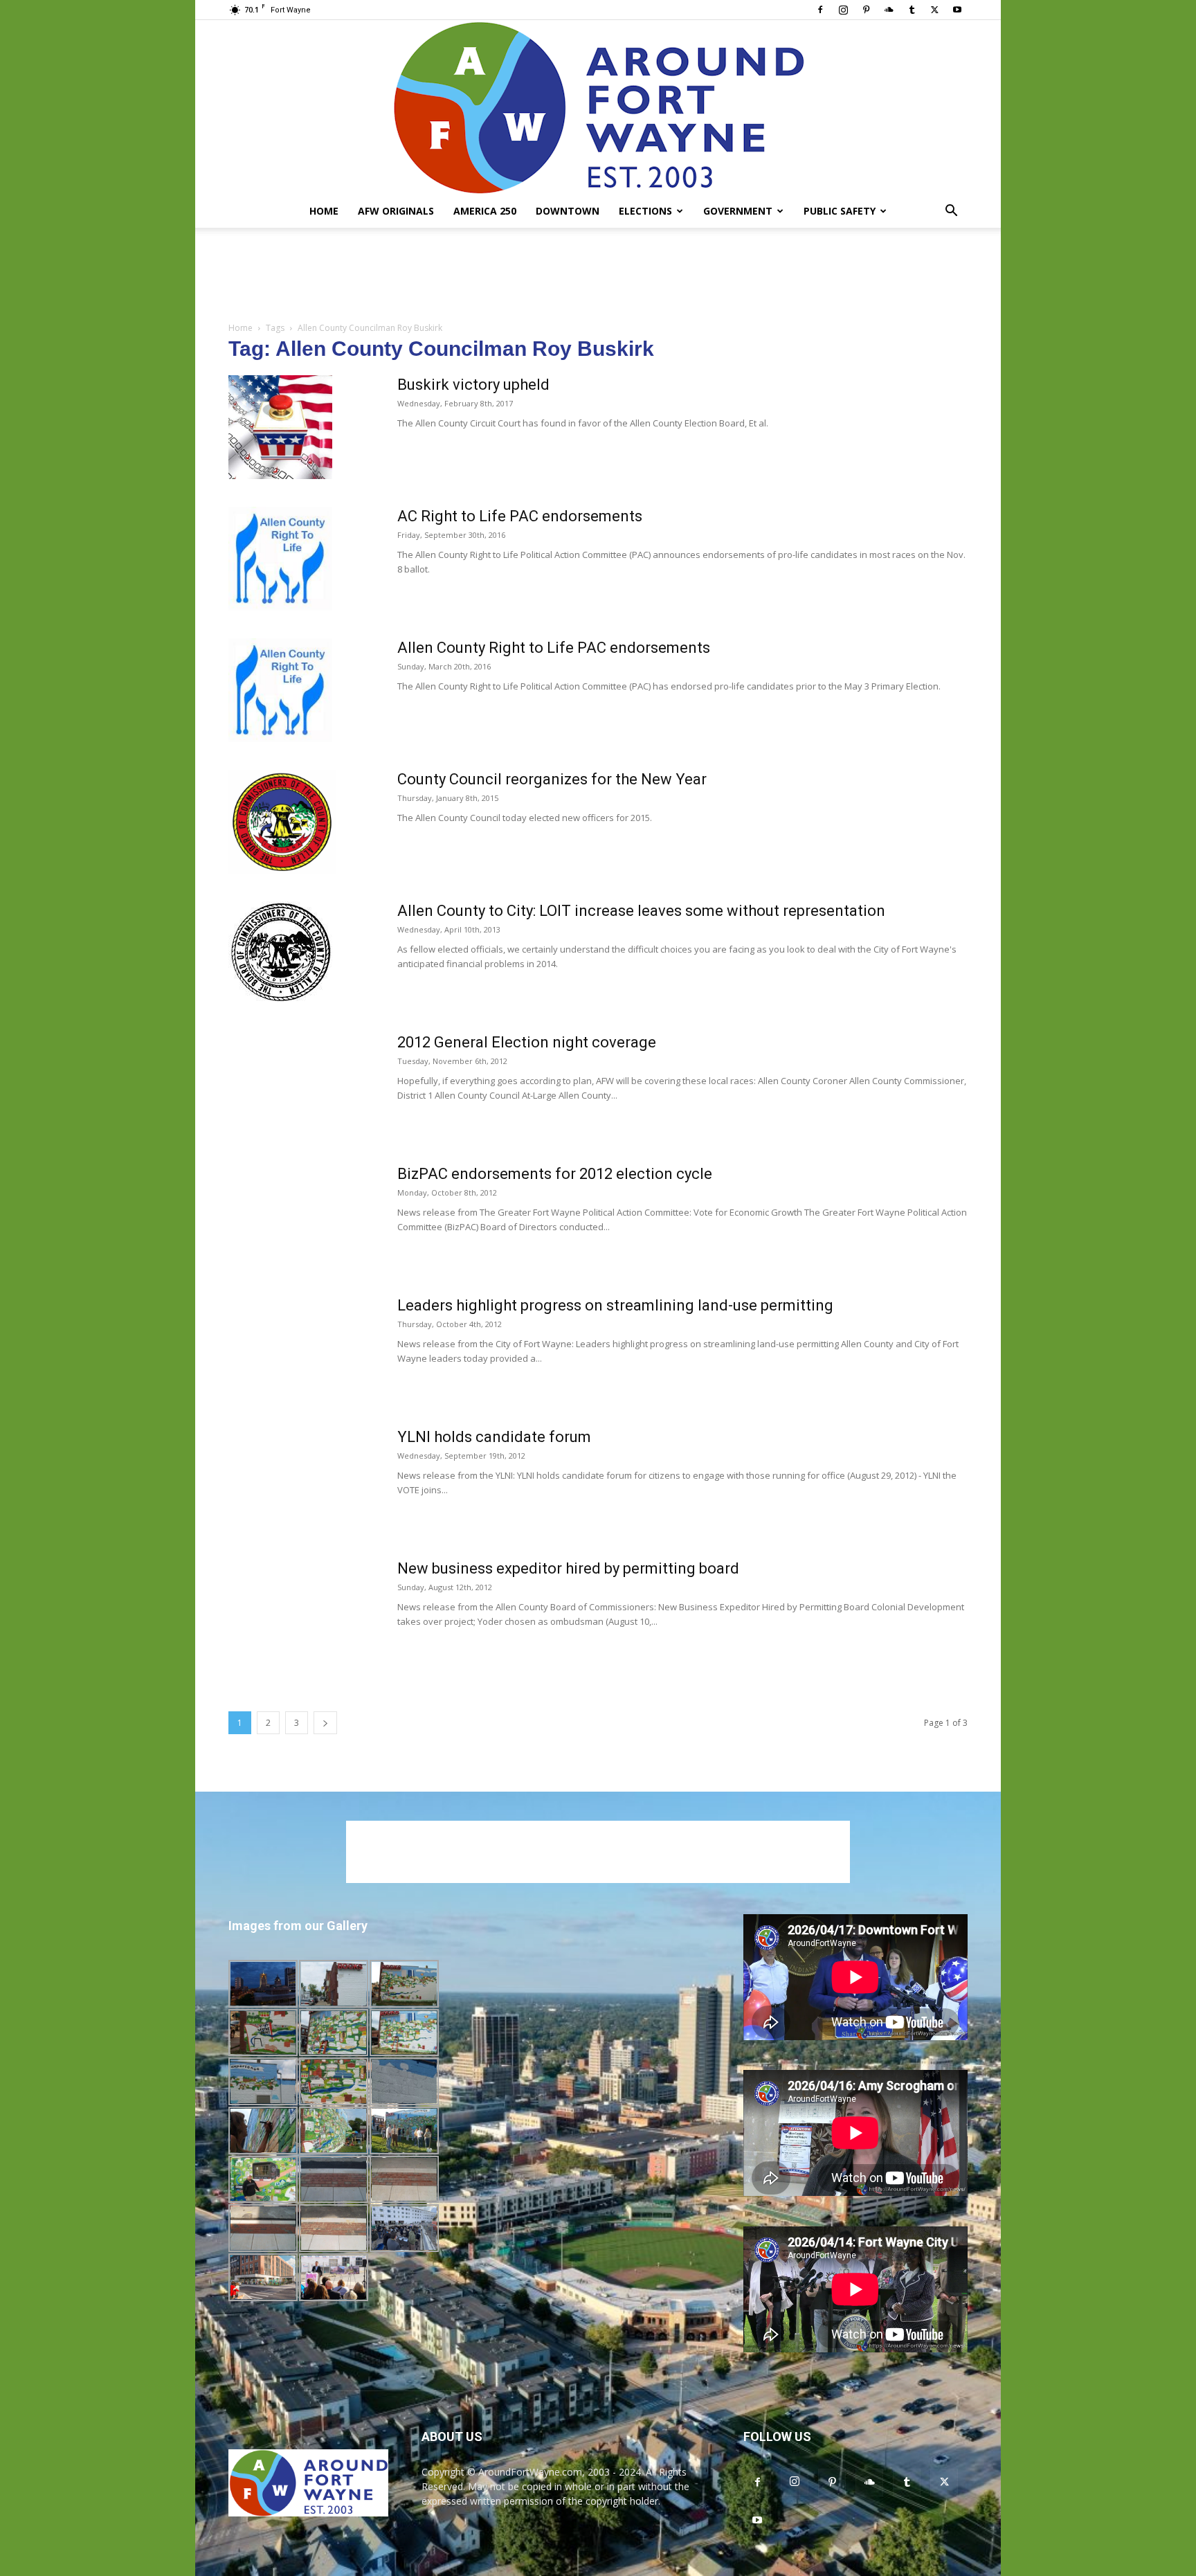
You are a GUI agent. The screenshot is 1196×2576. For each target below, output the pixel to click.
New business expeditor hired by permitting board (568, 1568)
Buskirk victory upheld (473, 385)
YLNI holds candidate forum (494, 1437)
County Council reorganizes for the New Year (552, 779)
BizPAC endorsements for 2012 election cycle (555, 1174)
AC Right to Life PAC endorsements (520, 516)
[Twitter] (934, 10)
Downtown (568, 211)
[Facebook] (820, 10)
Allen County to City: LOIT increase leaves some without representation (641, 911)
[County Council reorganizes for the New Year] (282, 822)
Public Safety (840, 211)
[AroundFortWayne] (598, 107)
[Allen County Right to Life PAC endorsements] (280, 690)
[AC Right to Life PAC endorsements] (280, 559)
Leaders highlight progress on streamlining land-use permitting (615, 1305)
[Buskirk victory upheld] (280, 427)
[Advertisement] (598, 276)
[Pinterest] (866, 10)
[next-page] (325, 1723)
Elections (645, 211)
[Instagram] (843, 10)
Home (324, 211)
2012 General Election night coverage (527, 1042)
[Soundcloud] (889, 10)
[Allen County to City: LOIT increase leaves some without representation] (280, 952)
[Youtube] (957, 10)
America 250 (485, 211)
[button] (951, 212)
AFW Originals (396, 211)
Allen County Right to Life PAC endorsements (554, 648)
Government (738, 211)
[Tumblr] (912, 10)
